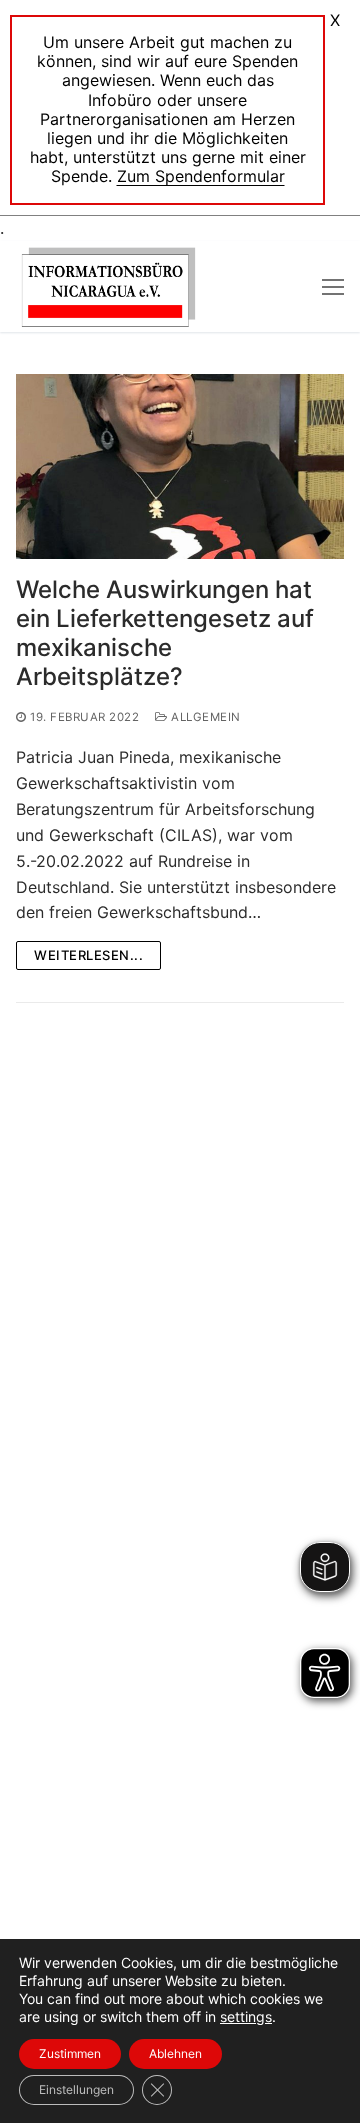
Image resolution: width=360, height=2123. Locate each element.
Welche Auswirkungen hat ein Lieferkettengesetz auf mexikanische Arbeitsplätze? (165, 633)
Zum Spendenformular (201, 176)
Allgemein (204, 717)
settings (246, 2016)
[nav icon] (333, 287)
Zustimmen (70, 2053)
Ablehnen (175, 2053)
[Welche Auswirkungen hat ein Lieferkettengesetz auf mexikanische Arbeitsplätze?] (180, 466)
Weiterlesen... (88, 955)
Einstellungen (76, 2089)
